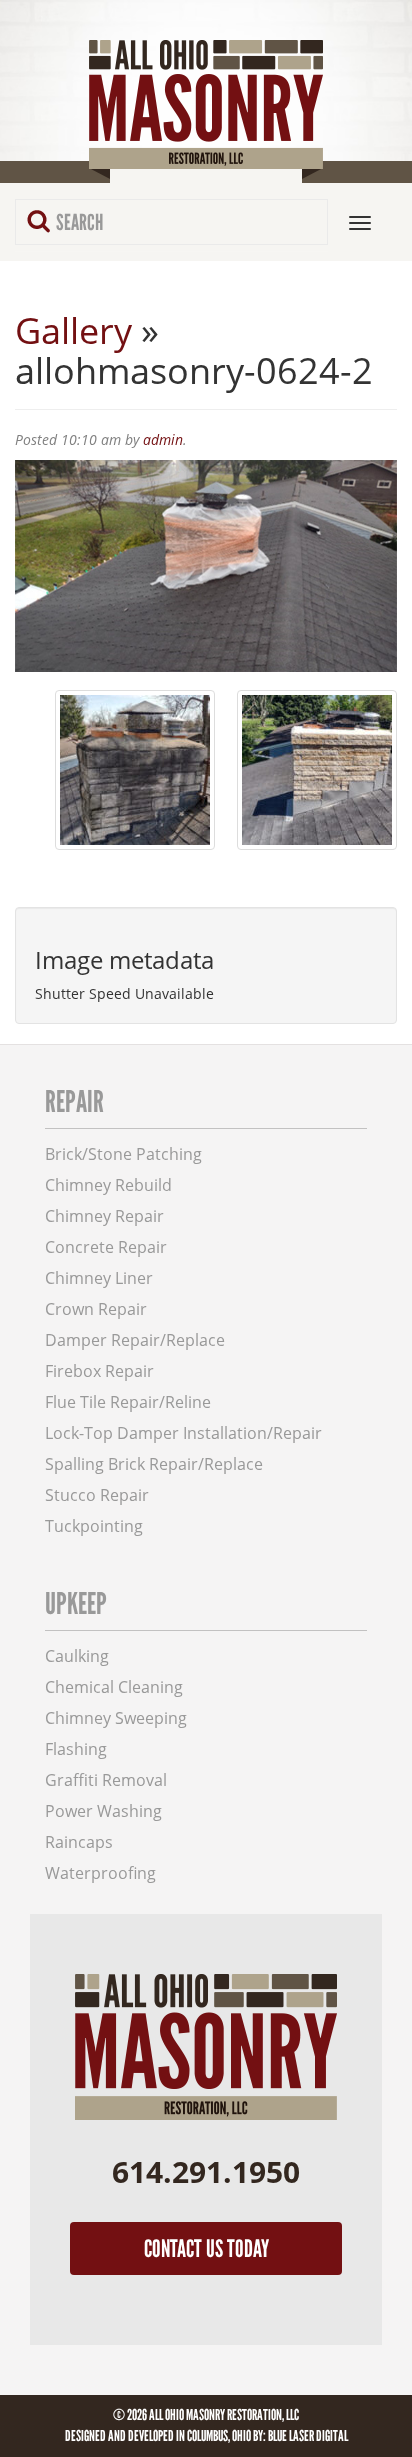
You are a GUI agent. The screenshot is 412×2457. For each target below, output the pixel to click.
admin (163, 439)
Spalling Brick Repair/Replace (154, 1464)
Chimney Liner (99, 1278)
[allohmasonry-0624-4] (317, 770)
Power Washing (103, 1811)
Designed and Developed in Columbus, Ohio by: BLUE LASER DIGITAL (206, 2436)
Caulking (77, 1656)
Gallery (73, 330)
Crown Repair (96, 1309)
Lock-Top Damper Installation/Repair (183, 1433)
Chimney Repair (104, 1216)
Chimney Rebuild (108, 1185)
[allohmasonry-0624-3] (135, 770)
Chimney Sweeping (116, 1718)
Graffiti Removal (106, 1780)
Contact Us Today (206, 2248)
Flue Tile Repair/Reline (128, 1402)
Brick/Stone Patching (123, 1154)
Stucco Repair (97, 1495)
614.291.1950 (206, 2171)
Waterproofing (100, 1873)
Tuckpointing (94, 1526)
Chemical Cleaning (114, 1687)
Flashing (76, 1749)
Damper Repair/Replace (135, 1340)
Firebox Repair (99, 1371)
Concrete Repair (106, 1247)
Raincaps (79, 1842)
